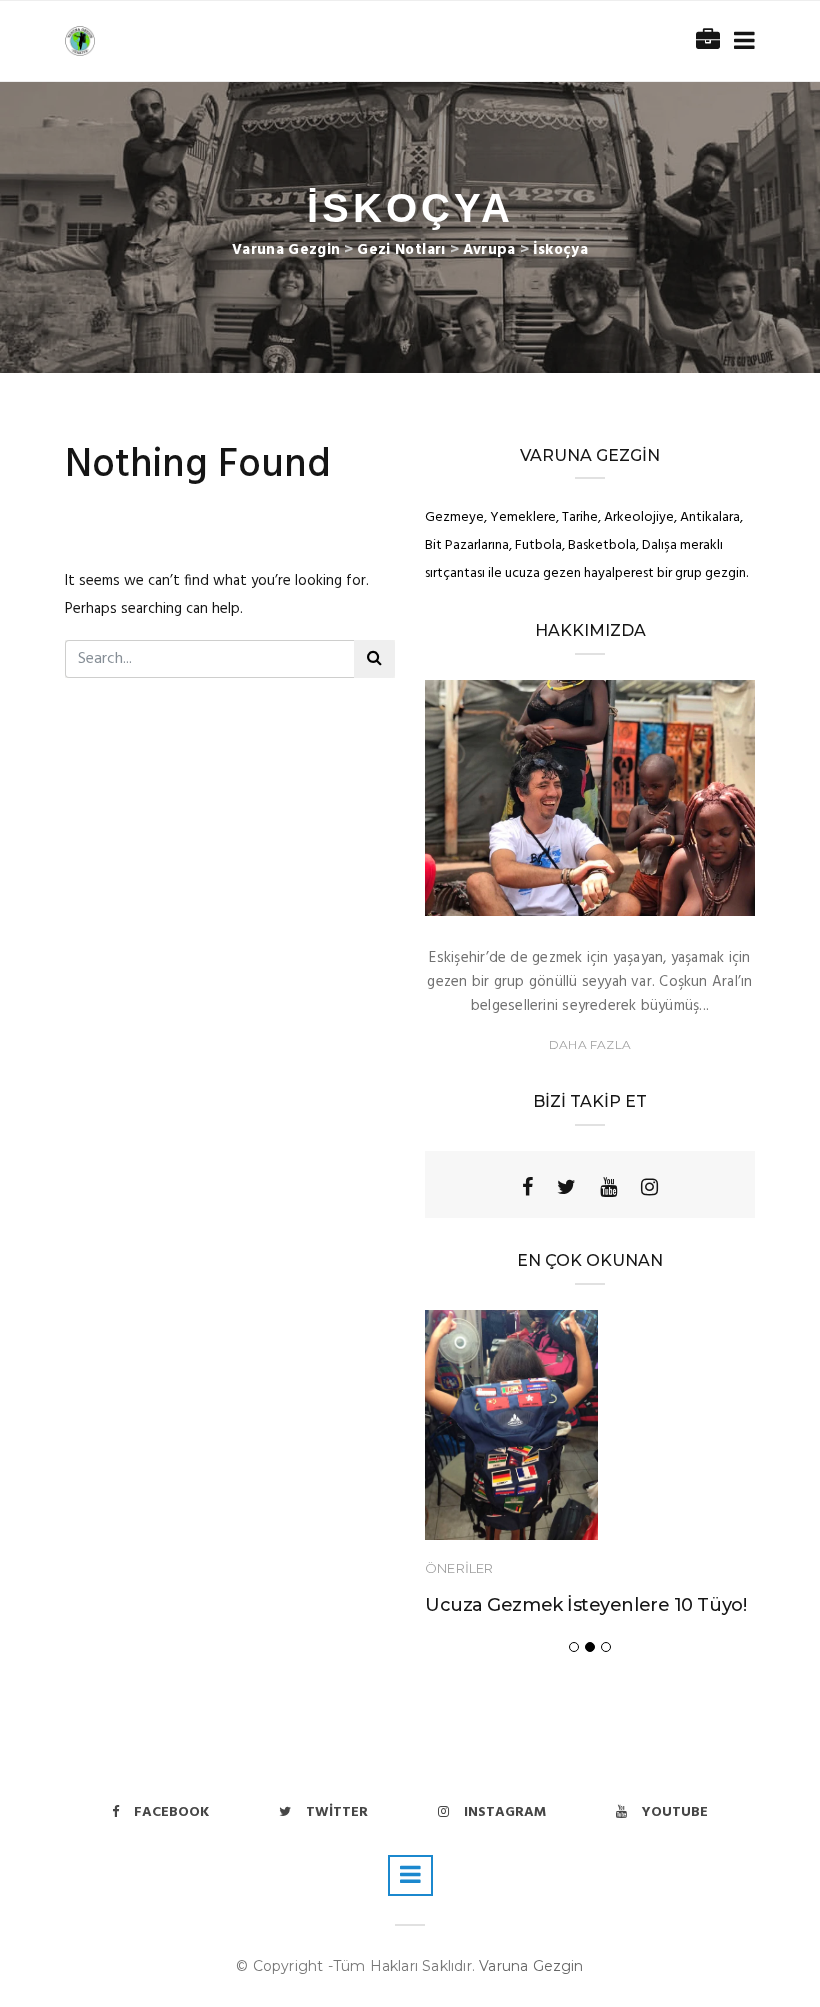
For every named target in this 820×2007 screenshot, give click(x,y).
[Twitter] (566, 1187)
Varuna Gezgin (531, 1966)
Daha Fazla (590, 1044)
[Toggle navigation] (740, 41)
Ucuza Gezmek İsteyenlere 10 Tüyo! (585, 1605)
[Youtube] (608, 1187)
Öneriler (459, 1568)
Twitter (337, 1812)
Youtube (675, 1812)
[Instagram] (649, 1187)
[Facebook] (527, 1187)
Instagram (505, 1812)
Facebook (171, 1812)
